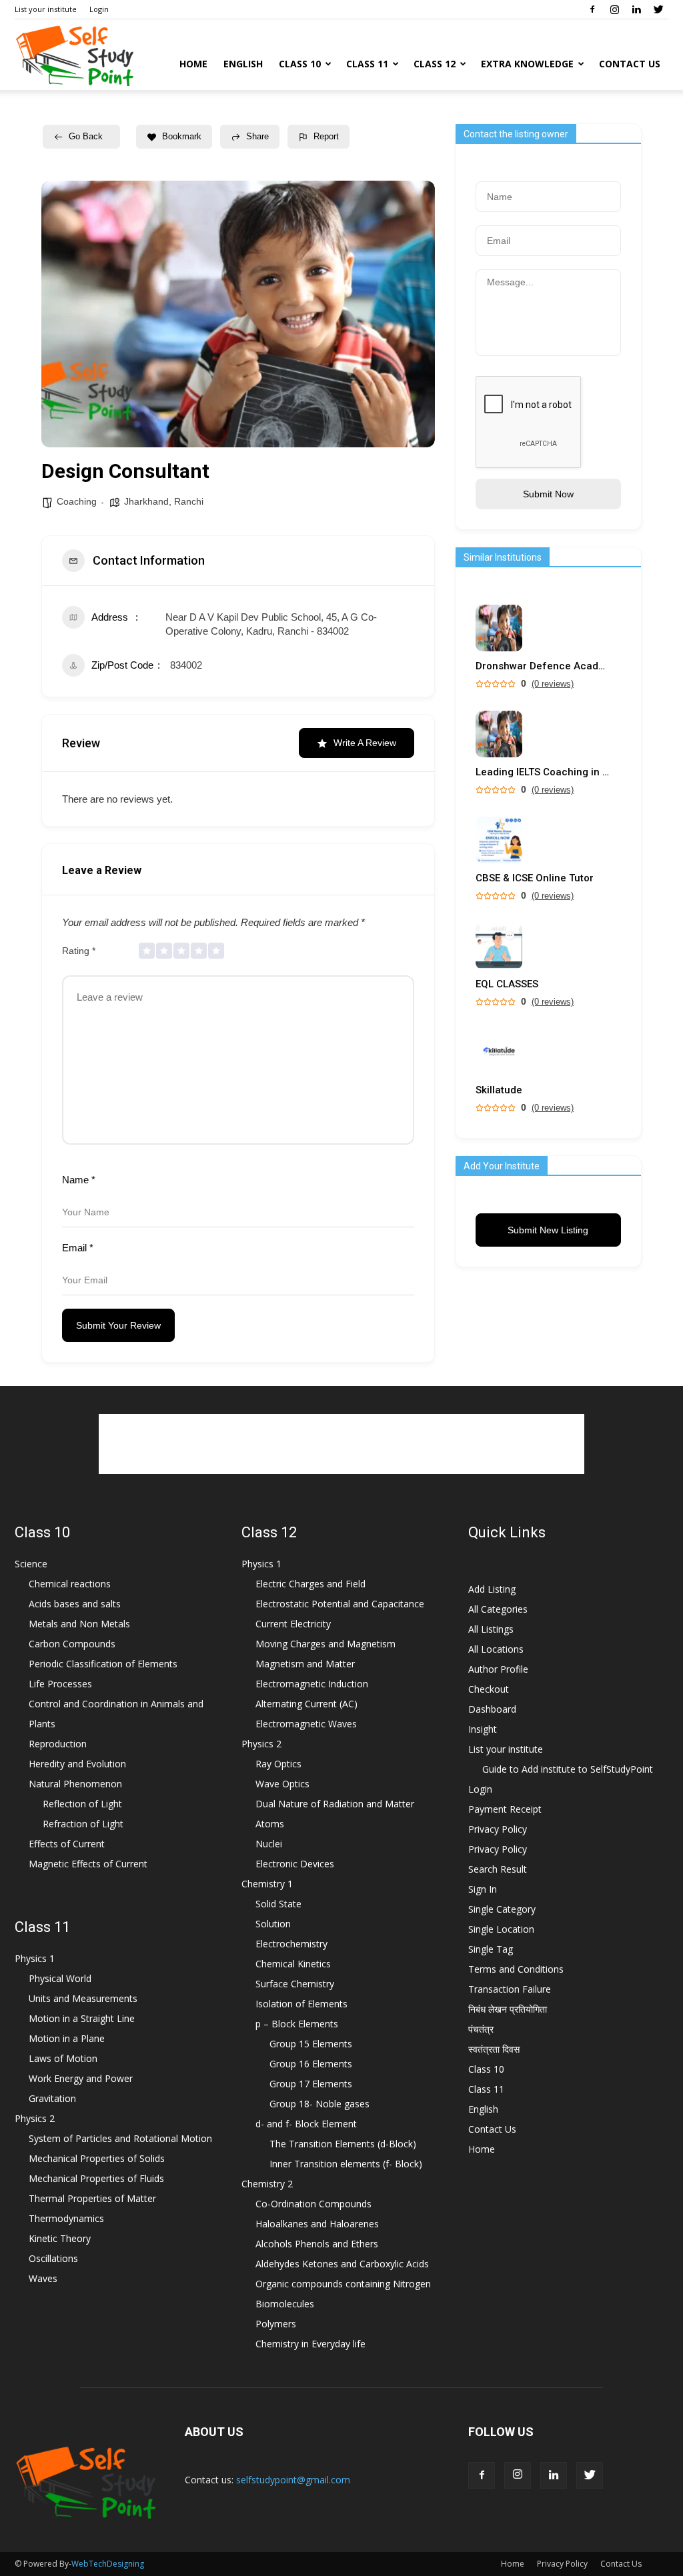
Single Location (501, 1929)
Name (79, 1180)
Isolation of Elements (301, 2004)
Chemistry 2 (267, 2184)
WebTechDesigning (108, 2564)
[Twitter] (658, 9)
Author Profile (498, 1669)
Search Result (498, 1869)
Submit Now (548, 494)
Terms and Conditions (516, 1969)
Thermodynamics (66, 2218)
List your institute (46, 9)
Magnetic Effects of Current (88, 1864)
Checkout (489, 1689)
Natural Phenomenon (75, 1784)
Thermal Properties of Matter (92, 2198)
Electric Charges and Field (310, 1584)
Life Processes (60, 1684)
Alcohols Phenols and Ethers (317, 2244)
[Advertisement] (341, 1444)
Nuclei (269, 1844)
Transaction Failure (510, 1989)
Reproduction (58, 1744)
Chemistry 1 (267, 1884)
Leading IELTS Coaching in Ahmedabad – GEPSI (542, 772)
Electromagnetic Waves (306, 1724)
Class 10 (300, 64)
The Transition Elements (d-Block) (343, 2144)
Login (99, 9)
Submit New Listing (548, 1230)
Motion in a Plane (67, 2038)
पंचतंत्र (481, 2029)
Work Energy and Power (81, 2078)
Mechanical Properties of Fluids (96, 2178)
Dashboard (492, 1709)
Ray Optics (278, 1764)
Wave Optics (282, 1784)
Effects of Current (67, 1844)
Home (193, 64)
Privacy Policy (498, 1829)
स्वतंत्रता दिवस (494, 2049)
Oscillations (53, 2258)
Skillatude (499, 1090)
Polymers (276, 2324)
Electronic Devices (295, 1864)
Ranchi (189, 501)
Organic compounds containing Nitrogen (343, 2284)
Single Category (502, 1909)
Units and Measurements (83, 1998)
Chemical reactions (70, 1584)
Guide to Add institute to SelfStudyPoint (568, 1769)
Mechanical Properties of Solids (97, 2158)
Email (78, 1248)
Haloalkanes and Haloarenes (317, 2224)
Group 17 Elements (311, 2084)
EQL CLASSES (507, 984)
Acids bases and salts (75, 1604)
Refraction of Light (83, 1824)
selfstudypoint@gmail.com (293, 2480)
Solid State (278, 1904)
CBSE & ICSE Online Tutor (535, 878)
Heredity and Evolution (77, 1764)
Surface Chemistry (295, 1984)
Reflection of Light (82, 1804)
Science (31, 1564)
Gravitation (52, 2098)
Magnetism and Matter (305, 1664)
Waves (43, 2278)
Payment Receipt (505, 1809)
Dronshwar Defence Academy (542, 666)
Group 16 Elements (311, 2064)
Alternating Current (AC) (306, 1704)
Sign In (483, 1889)
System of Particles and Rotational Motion (120, 2138)
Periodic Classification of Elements (103, 1664)
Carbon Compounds (72, 1644)
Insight (483, 1729)
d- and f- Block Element (306, 2124)
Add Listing (492, 1589)
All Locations (496, 1649)
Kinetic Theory (60, 2238)
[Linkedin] (636, 9)
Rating (79, 951)
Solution (273, 1924)
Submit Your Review (118, 1325)
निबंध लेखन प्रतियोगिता (508, 2009)
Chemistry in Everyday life (310, 2344)
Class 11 (367, 64)
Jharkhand (146, 501)
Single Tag (491, 1949)
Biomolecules (285, 2304)
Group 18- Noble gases (319, 2104)
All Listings (491, 1629)
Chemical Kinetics (293, 1964)
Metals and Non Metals (79, 1624)
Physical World (60, 1978)
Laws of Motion (63, 2058)
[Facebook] (592, 9)
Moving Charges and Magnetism (325, 1644)
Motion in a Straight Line (82, 2018)
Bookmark (182, 136)
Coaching (77, 501)
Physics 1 (35, 1958)
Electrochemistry (291, 1944)
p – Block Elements (297, 2024)
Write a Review (365, 743)
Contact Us (630, 64)
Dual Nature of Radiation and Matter (335, 1804)
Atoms (270, 1824)
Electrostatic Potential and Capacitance (340, 1604)
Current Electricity (293, 1624)
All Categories (498, 1609)
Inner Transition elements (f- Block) (346, 2164)
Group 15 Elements (311, 2044)
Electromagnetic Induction (312, 1684)
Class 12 (435, 64)
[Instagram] (614, 9)
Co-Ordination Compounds (313, 2204)
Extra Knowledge (527, 64)
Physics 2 (35, 2118)
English (243, 64)
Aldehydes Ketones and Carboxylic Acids (342, 2264)
